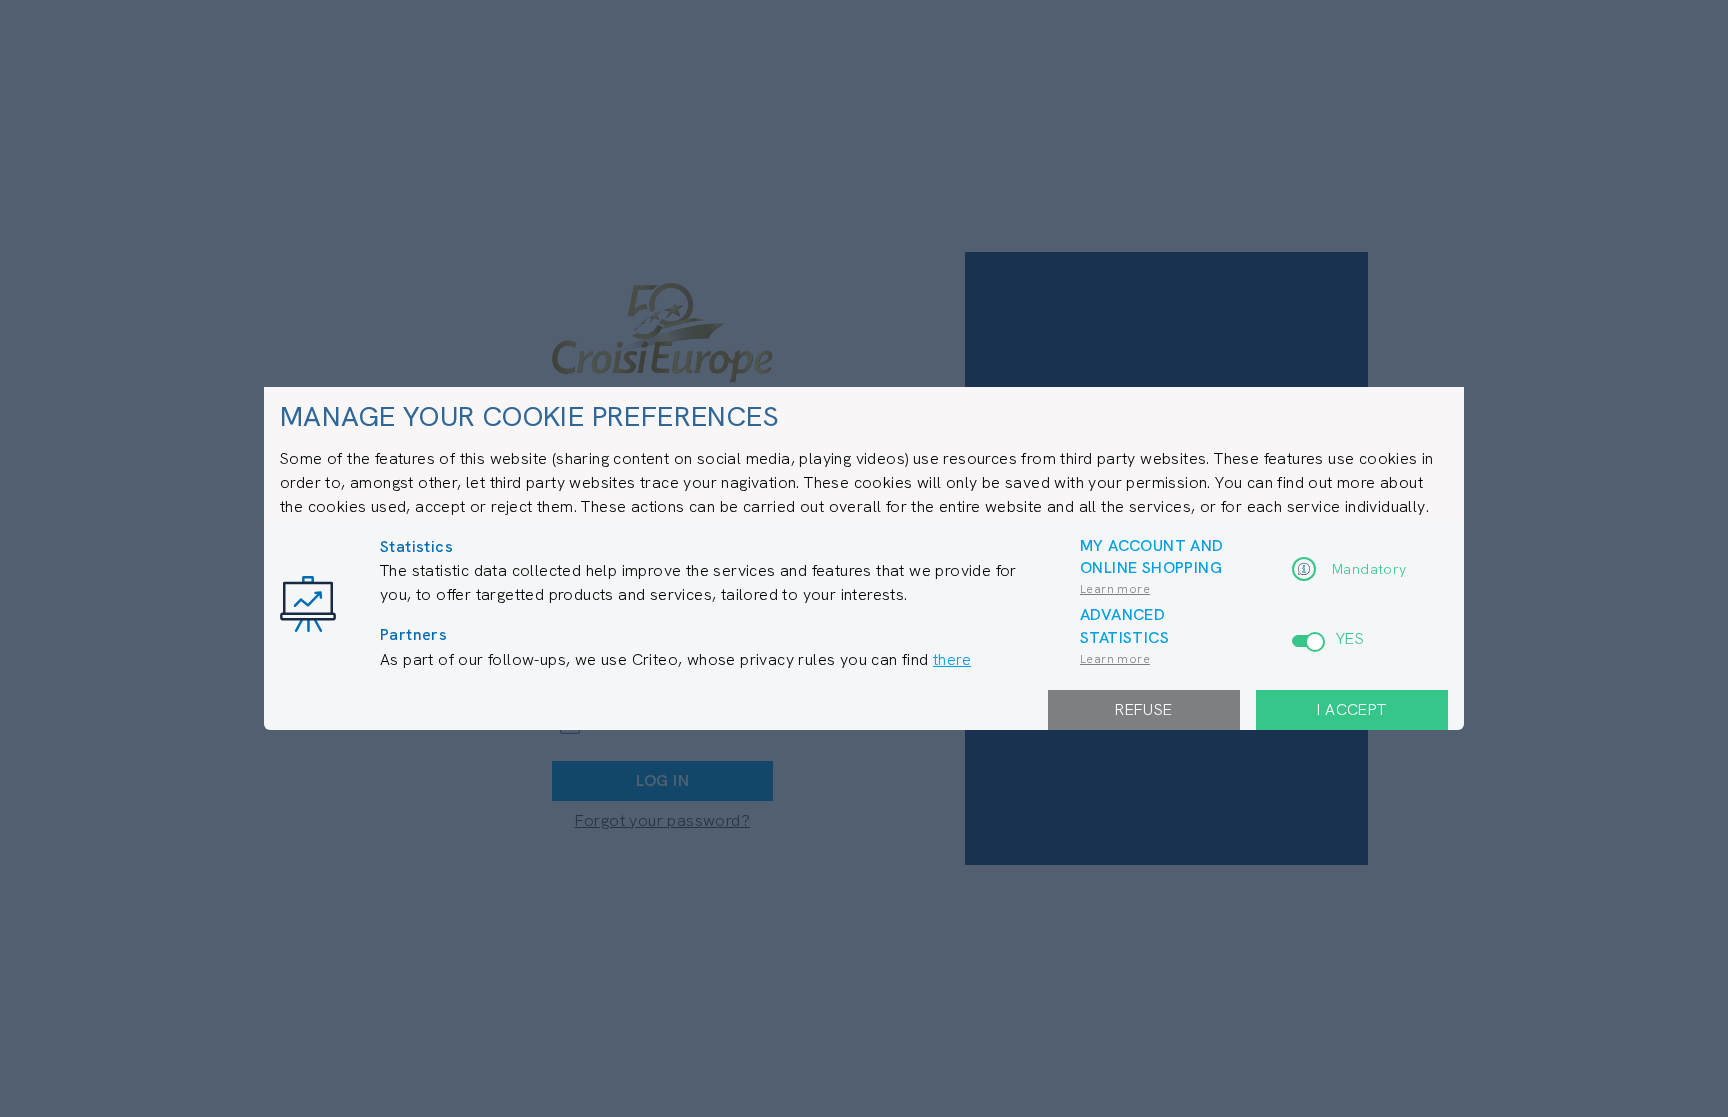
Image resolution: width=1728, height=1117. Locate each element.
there (952, 659)
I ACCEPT (1351, 709)
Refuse (1143, 709)
